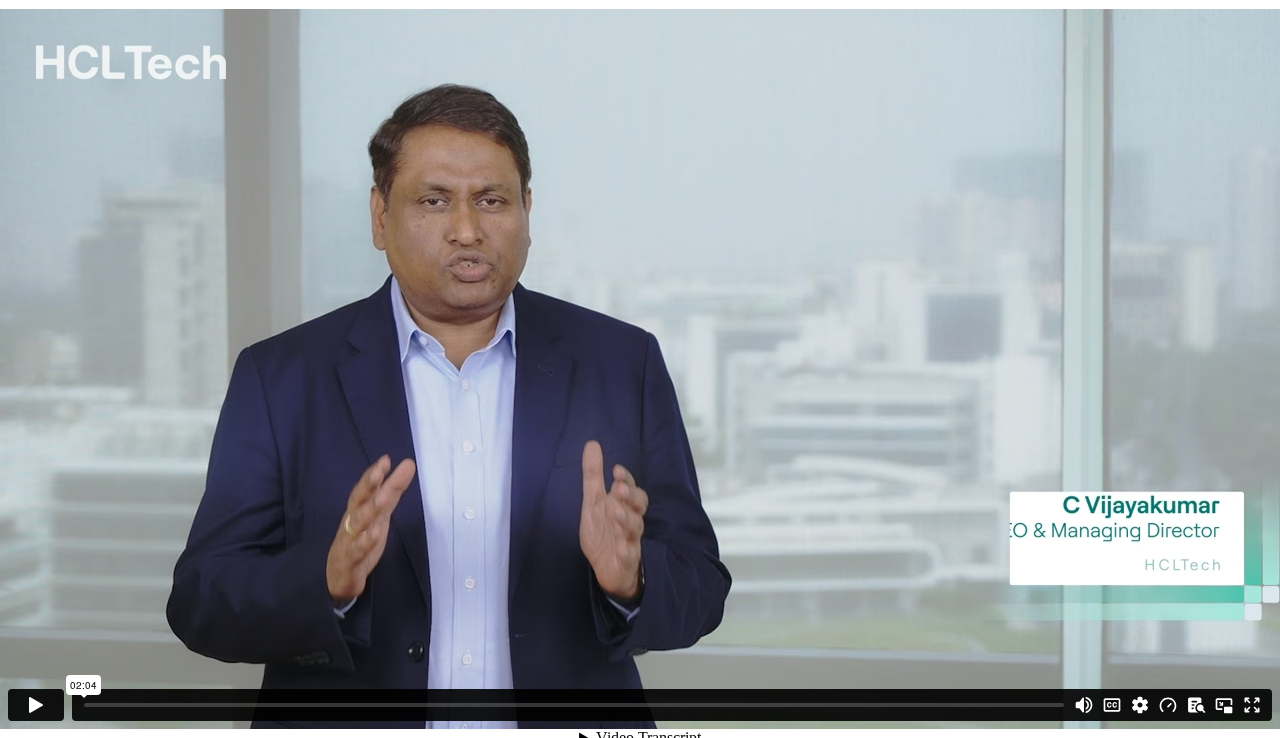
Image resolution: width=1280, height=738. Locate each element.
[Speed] (1168, 705)
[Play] (36, 705)
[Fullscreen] (1252, 705)
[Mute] (1084, 705)
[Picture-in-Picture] (1224, 705)
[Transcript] (1196, 705)
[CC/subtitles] (1112, 705)
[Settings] (1140, 705)
